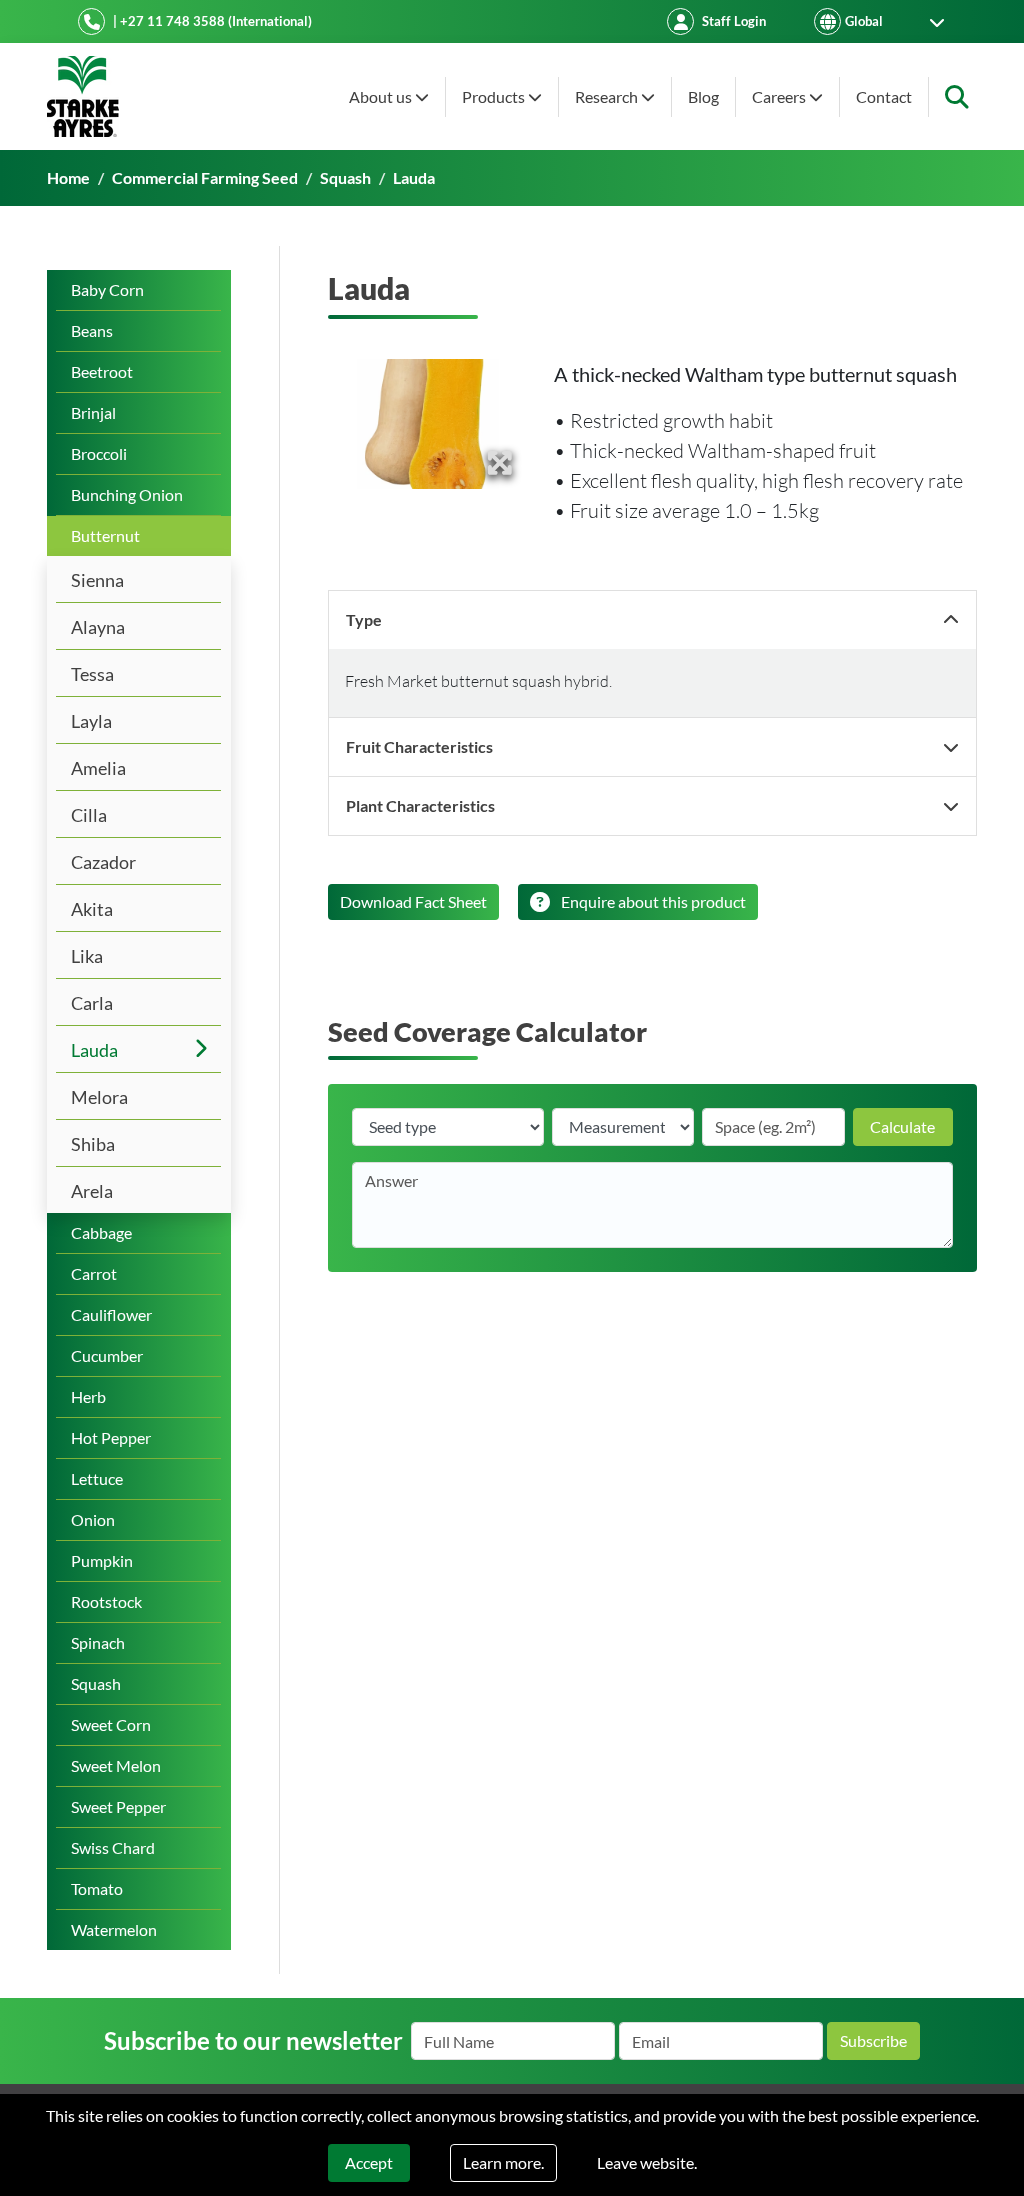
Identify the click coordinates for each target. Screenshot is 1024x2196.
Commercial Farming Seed (205, 177)
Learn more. (503, 2162)
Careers (780, 96)
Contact (884, 96)
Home (68, 177)
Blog (703, 96)
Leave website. (647, 2162)
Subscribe (873, 2040)
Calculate (902, 1126)
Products (495, 96)
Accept (369, 2162)
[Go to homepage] (83, 96)
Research (608, 96)
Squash (345, 177)
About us (382, 96)
